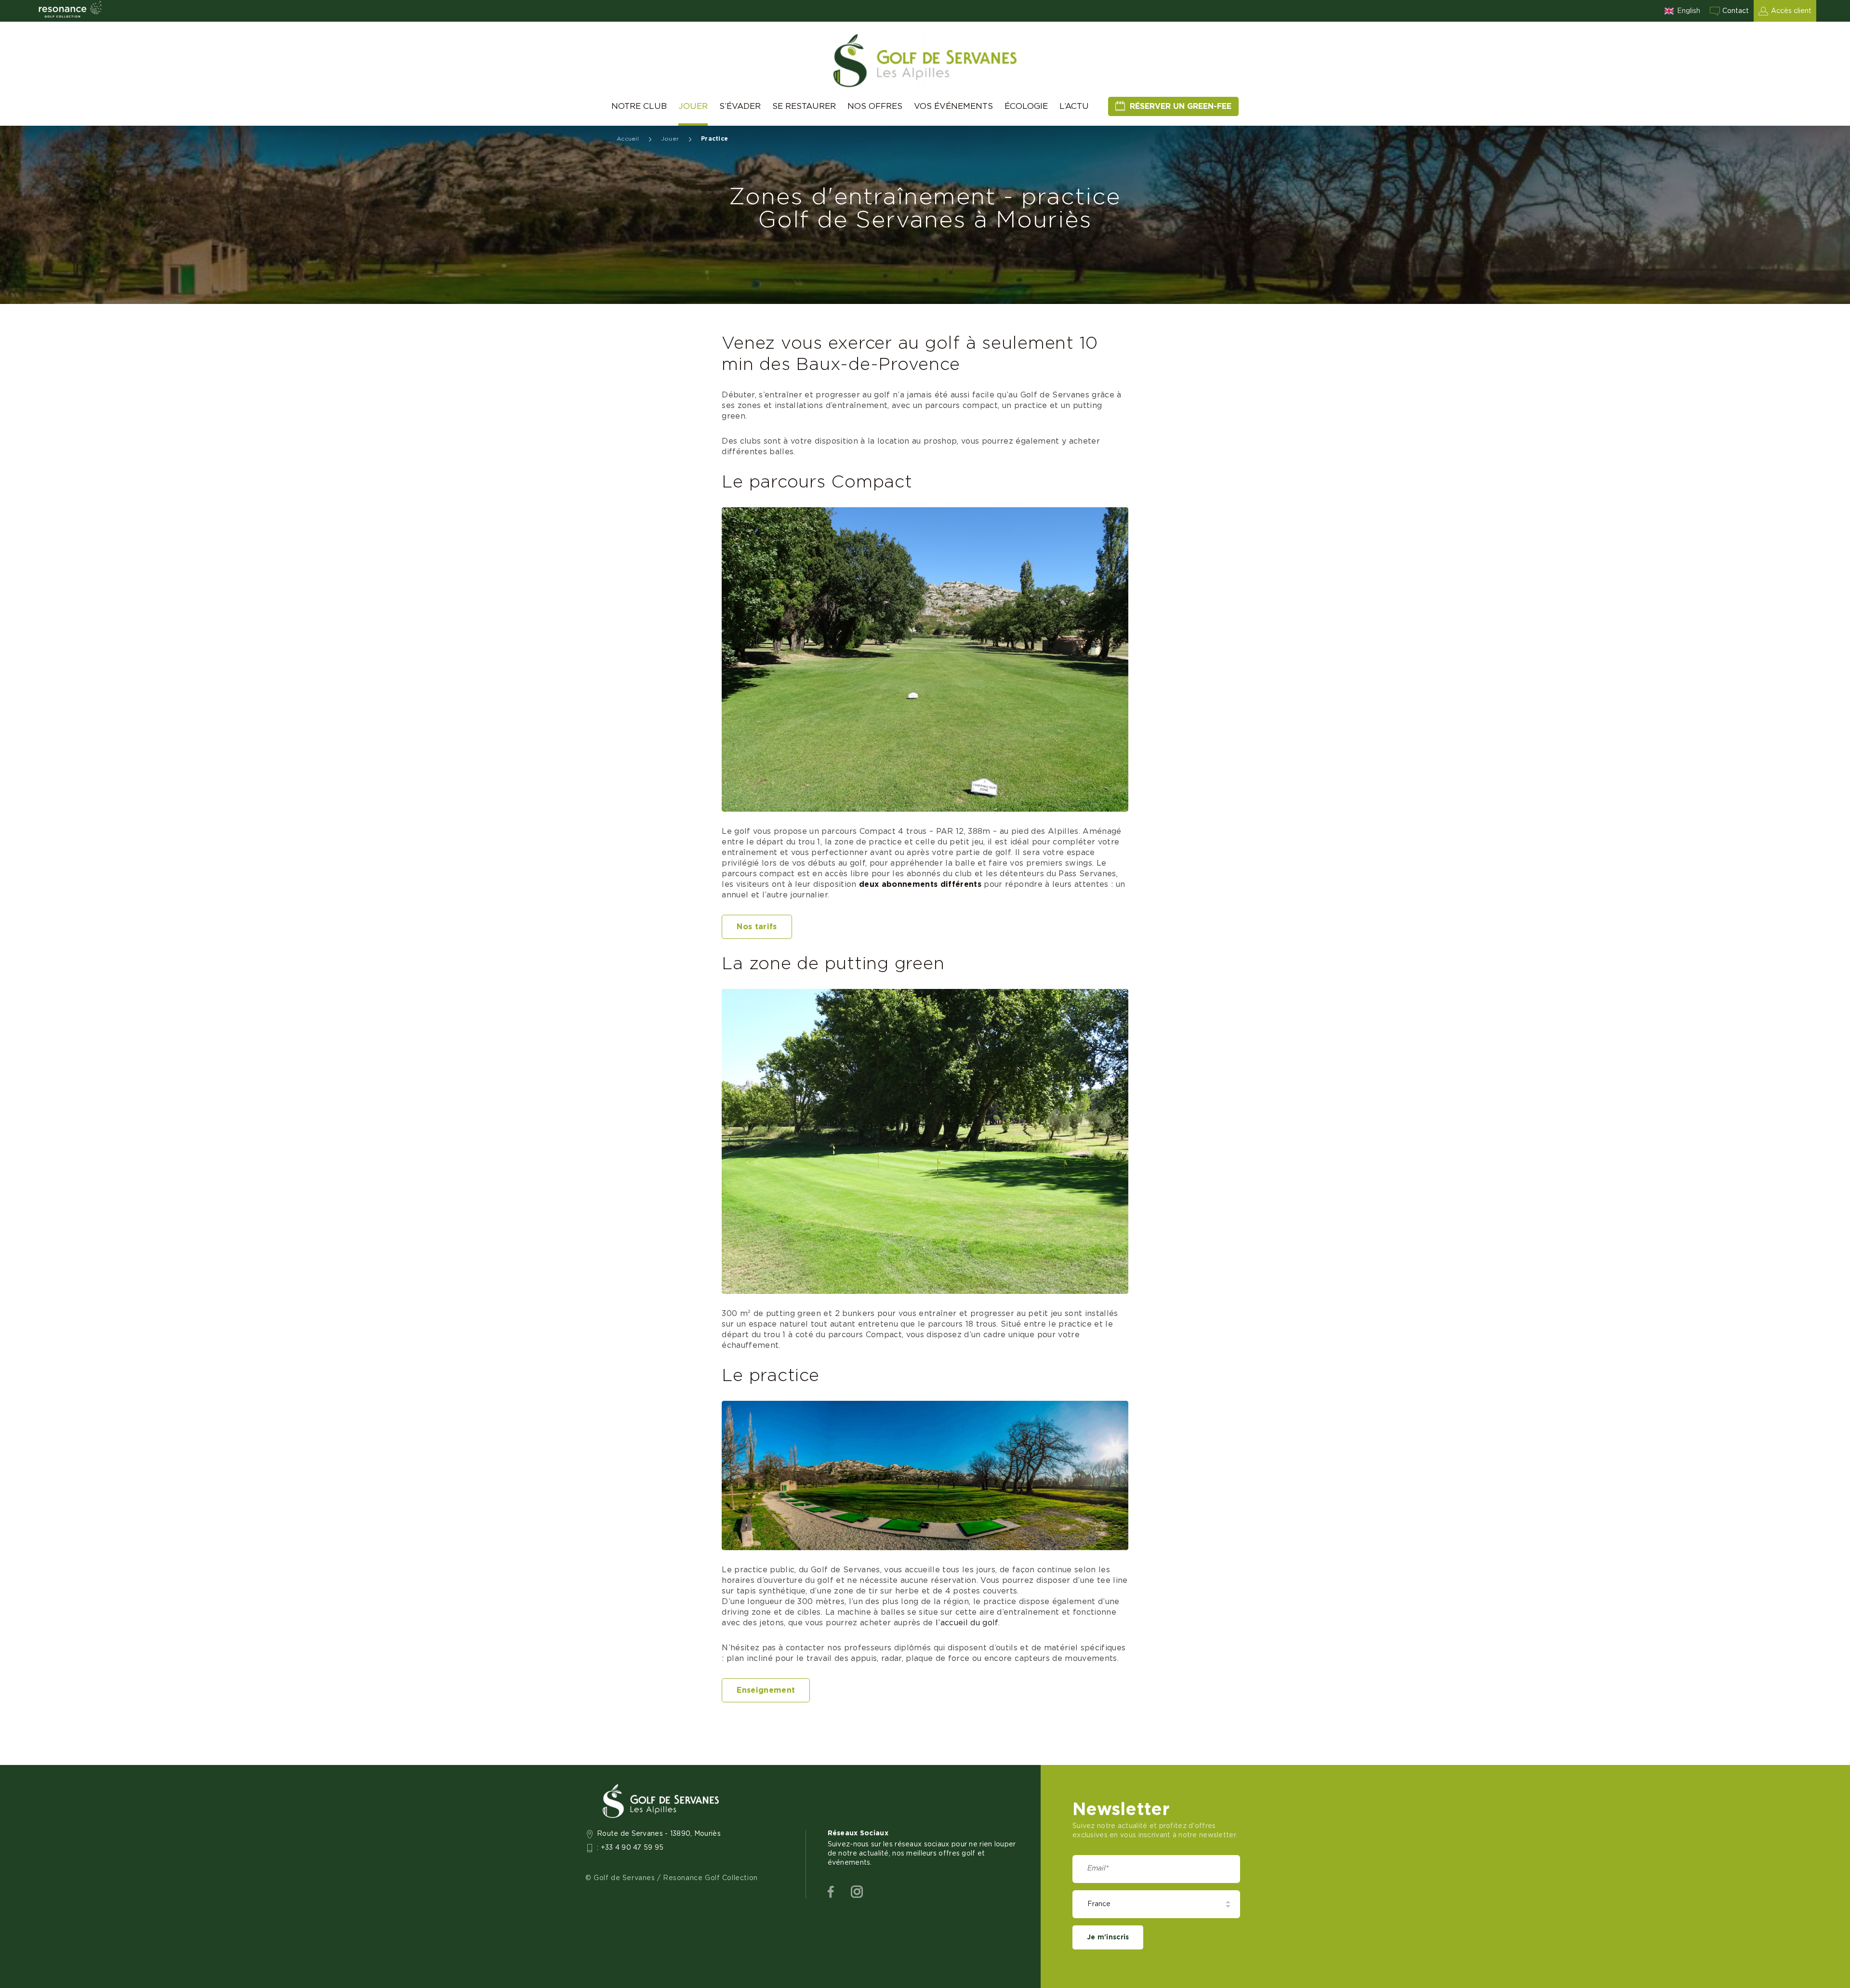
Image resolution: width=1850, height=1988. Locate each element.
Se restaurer (804, 106)
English (1689, 11)
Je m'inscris (1108, 1937)
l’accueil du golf (967, 1623)
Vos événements (953, 106)
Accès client (1791, 11)
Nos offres (875, 106)
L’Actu (1074, 106)
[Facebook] (831, 1892)
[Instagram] (857, 1892)
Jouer (693, 106)
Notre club (639, 106)
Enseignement (766, 1690)
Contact (1736, 11)
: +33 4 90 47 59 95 (630, 1848)
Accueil (628, 139)
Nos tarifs (757, 927)
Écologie (1026, 106)
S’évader (740, 106)
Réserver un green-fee (1181, 106)
